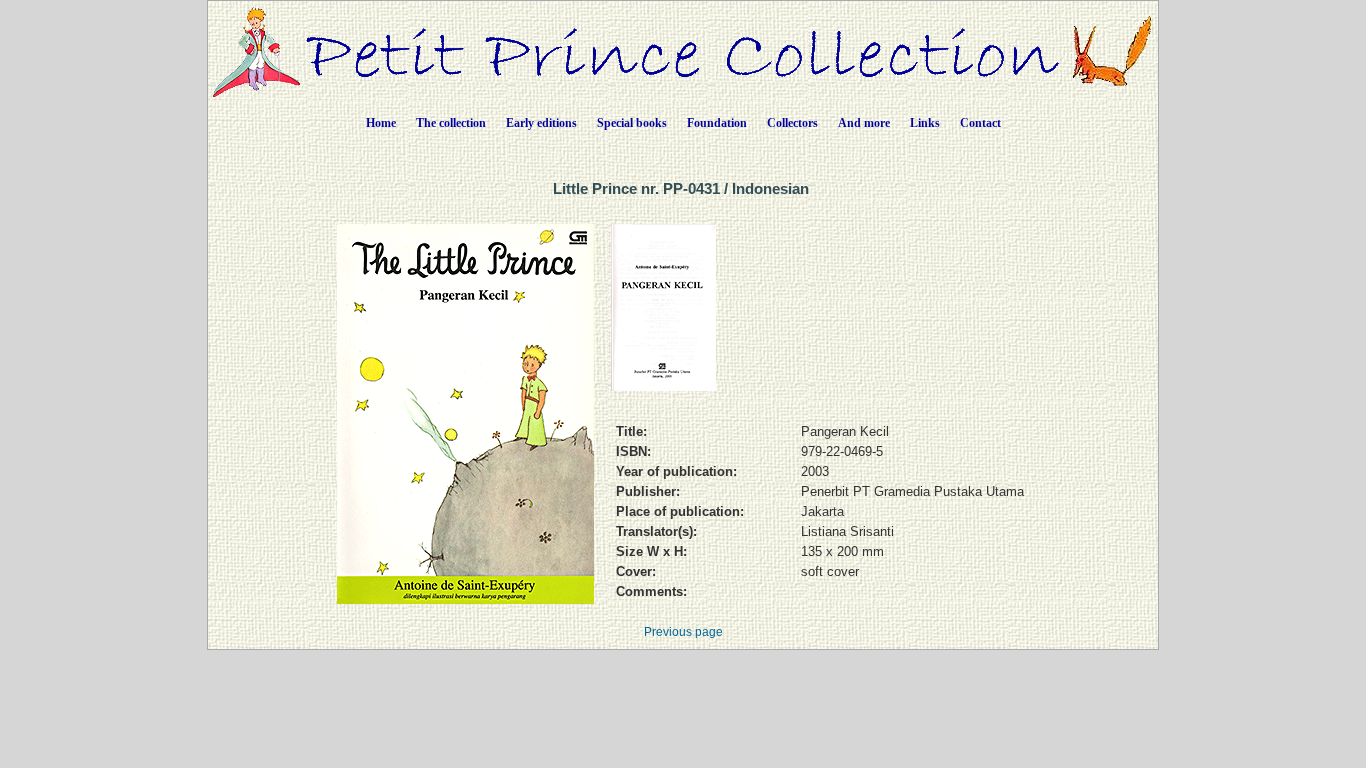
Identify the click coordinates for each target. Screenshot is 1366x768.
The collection (451, 123)
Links (925, 123)
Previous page (683, 632)
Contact (980, 123)
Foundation (717, 123)
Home (381, 123)
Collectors (792, 123)
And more (864, 123)
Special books (632, 123)
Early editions (541, 123)
